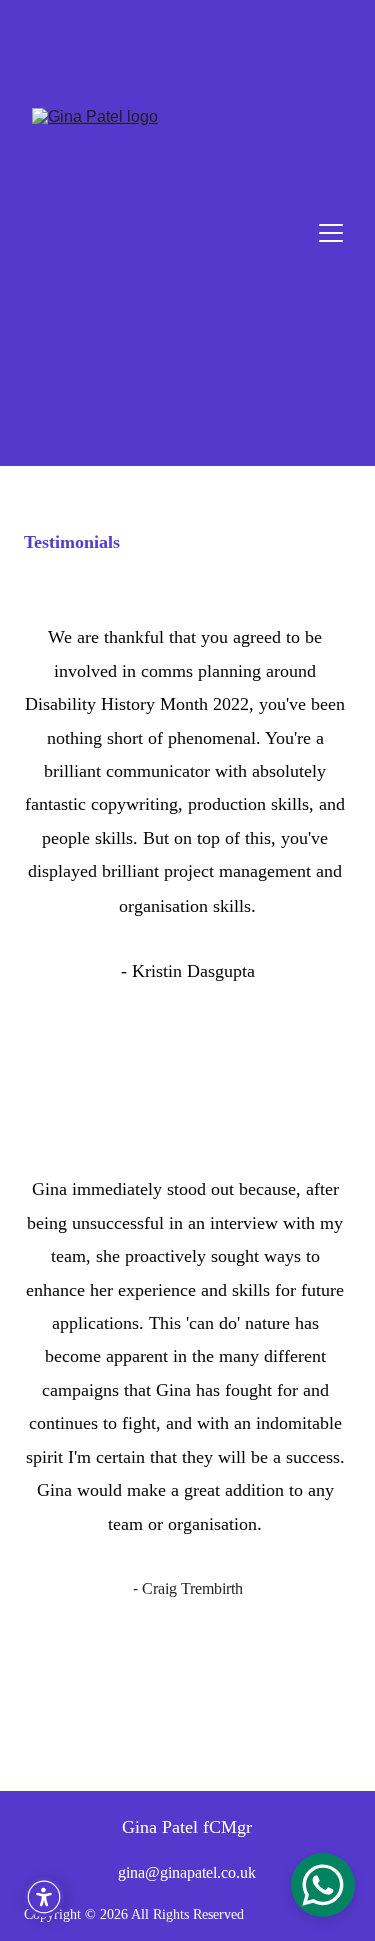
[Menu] (331, 233)
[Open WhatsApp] (323, 1885)
